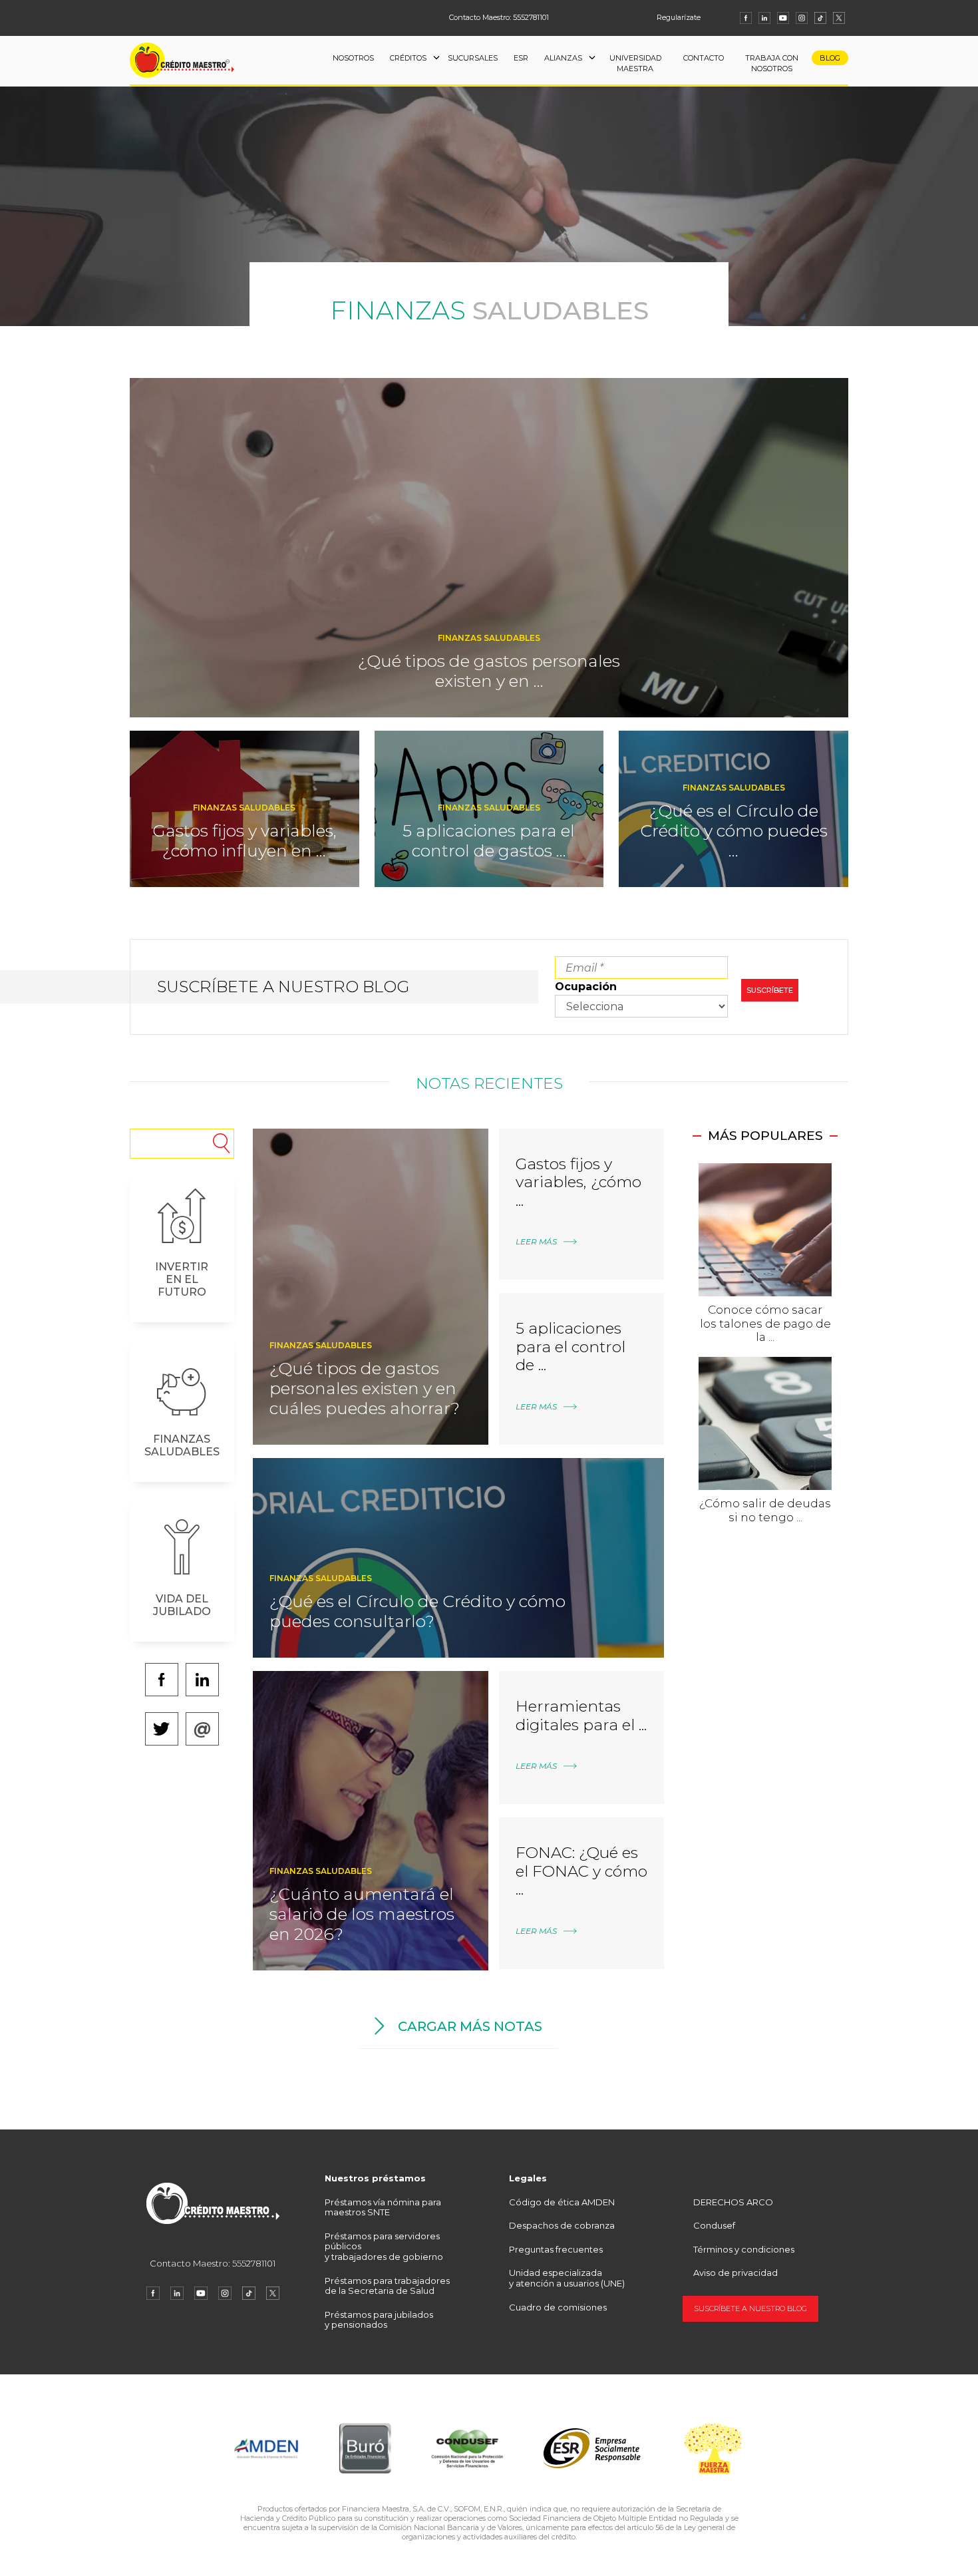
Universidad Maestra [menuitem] (635, 64)
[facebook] (746, 18)
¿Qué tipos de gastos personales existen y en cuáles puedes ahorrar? (365, 1388)
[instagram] (802, 18)
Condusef (714, 2225)
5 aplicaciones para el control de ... (570, 1347)
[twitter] (839, 18)
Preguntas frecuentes (556, 2249)
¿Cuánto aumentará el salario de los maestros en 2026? (362, 1914)
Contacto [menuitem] (704, 58)
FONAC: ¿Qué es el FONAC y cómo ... (581, 1871)
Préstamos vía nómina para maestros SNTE (383, 2207)
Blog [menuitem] (830, 58)
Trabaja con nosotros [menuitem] (772, 64)
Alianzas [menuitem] (563, 58)
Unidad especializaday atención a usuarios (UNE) (567, 2278)
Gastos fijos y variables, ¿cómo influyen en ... (244, 840)
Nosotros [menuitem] (353, 58)
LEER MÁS (536, 1241)
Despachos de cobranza (562, 2225)
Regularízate (679, 17)
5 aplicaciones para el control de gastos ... (489, 840)
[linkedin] (764, 18)
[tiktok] (820, 18)
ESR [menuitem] (521, 58)
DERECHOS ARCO (733, 2202)
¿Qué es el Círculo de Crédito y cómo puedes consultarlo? (417, 1611)
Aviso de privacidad (735, 2273)
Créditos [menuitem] (408, 58)
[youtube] (783, 18)
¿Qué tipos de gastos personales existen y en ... (489, 671)
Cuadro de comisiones (558, 2307)
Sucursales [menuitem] (473, 58)
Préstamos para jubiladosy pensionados (379, 2320)
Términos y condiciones (744, 2249)
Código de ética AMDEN (562, 2202)
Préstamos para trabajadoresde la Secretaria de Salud (387, 2286)
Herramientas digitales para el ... (581, 1716)
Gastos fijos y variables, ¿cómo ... (578, 1182)
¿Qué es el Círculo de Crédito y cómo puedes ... (734, 830)
